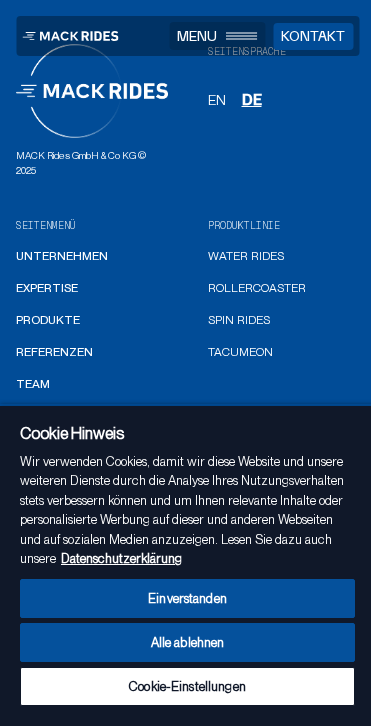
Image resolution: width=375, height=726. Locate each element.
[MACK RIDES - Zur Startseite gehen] (70, 36)
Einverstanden (187, 598)
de (252, 100)
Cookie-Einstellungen (187, 686)
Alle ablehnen (188, 642)
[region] (187, 565)
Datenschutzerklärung (121, 558)
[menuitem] (62, 257)
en (217, 100)
